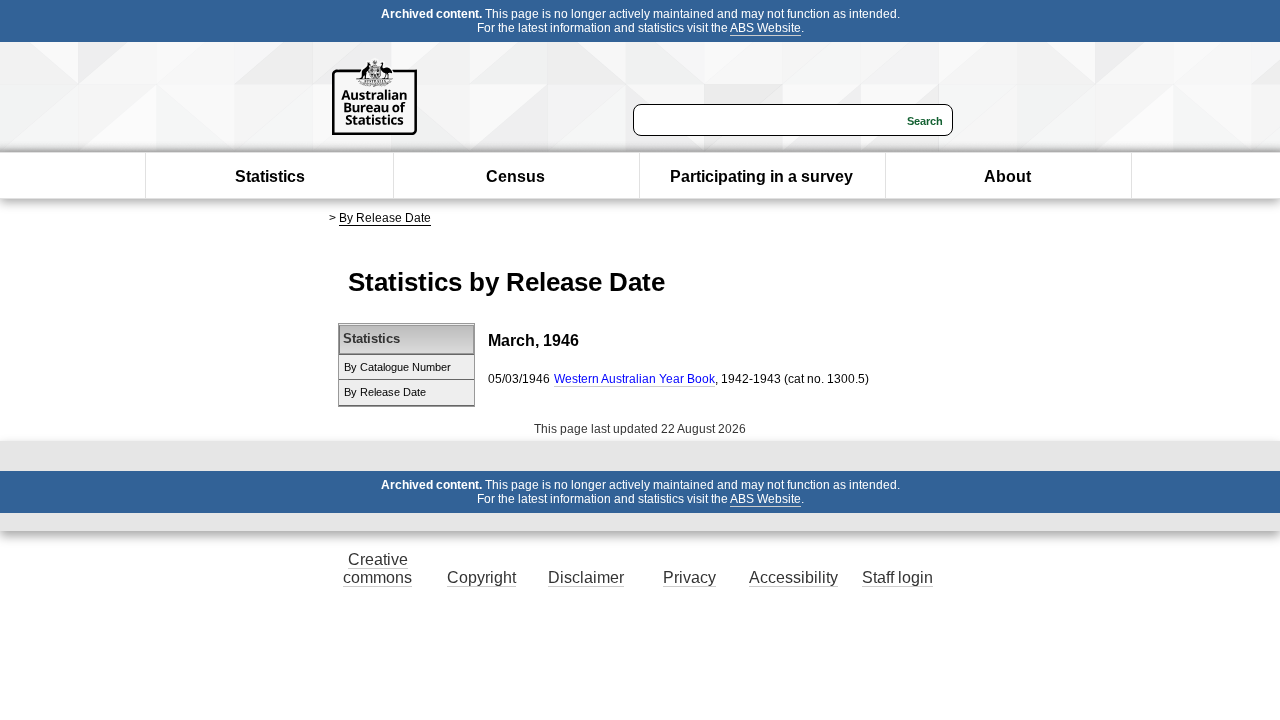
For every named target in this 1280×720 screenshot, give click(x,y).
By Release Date (385, 218)
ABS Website (765, 28)
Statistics (270, 176)
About (1007, 176)
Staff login (897, 577)
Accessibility (793, 577)
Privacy (689, 577)
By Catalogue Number (397, 367)
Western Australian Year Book (634, 379)
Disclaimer (586, 577)
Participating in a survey (761, 176)
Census (515, 176)
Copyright (481, 577)
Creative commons (377, 568)
